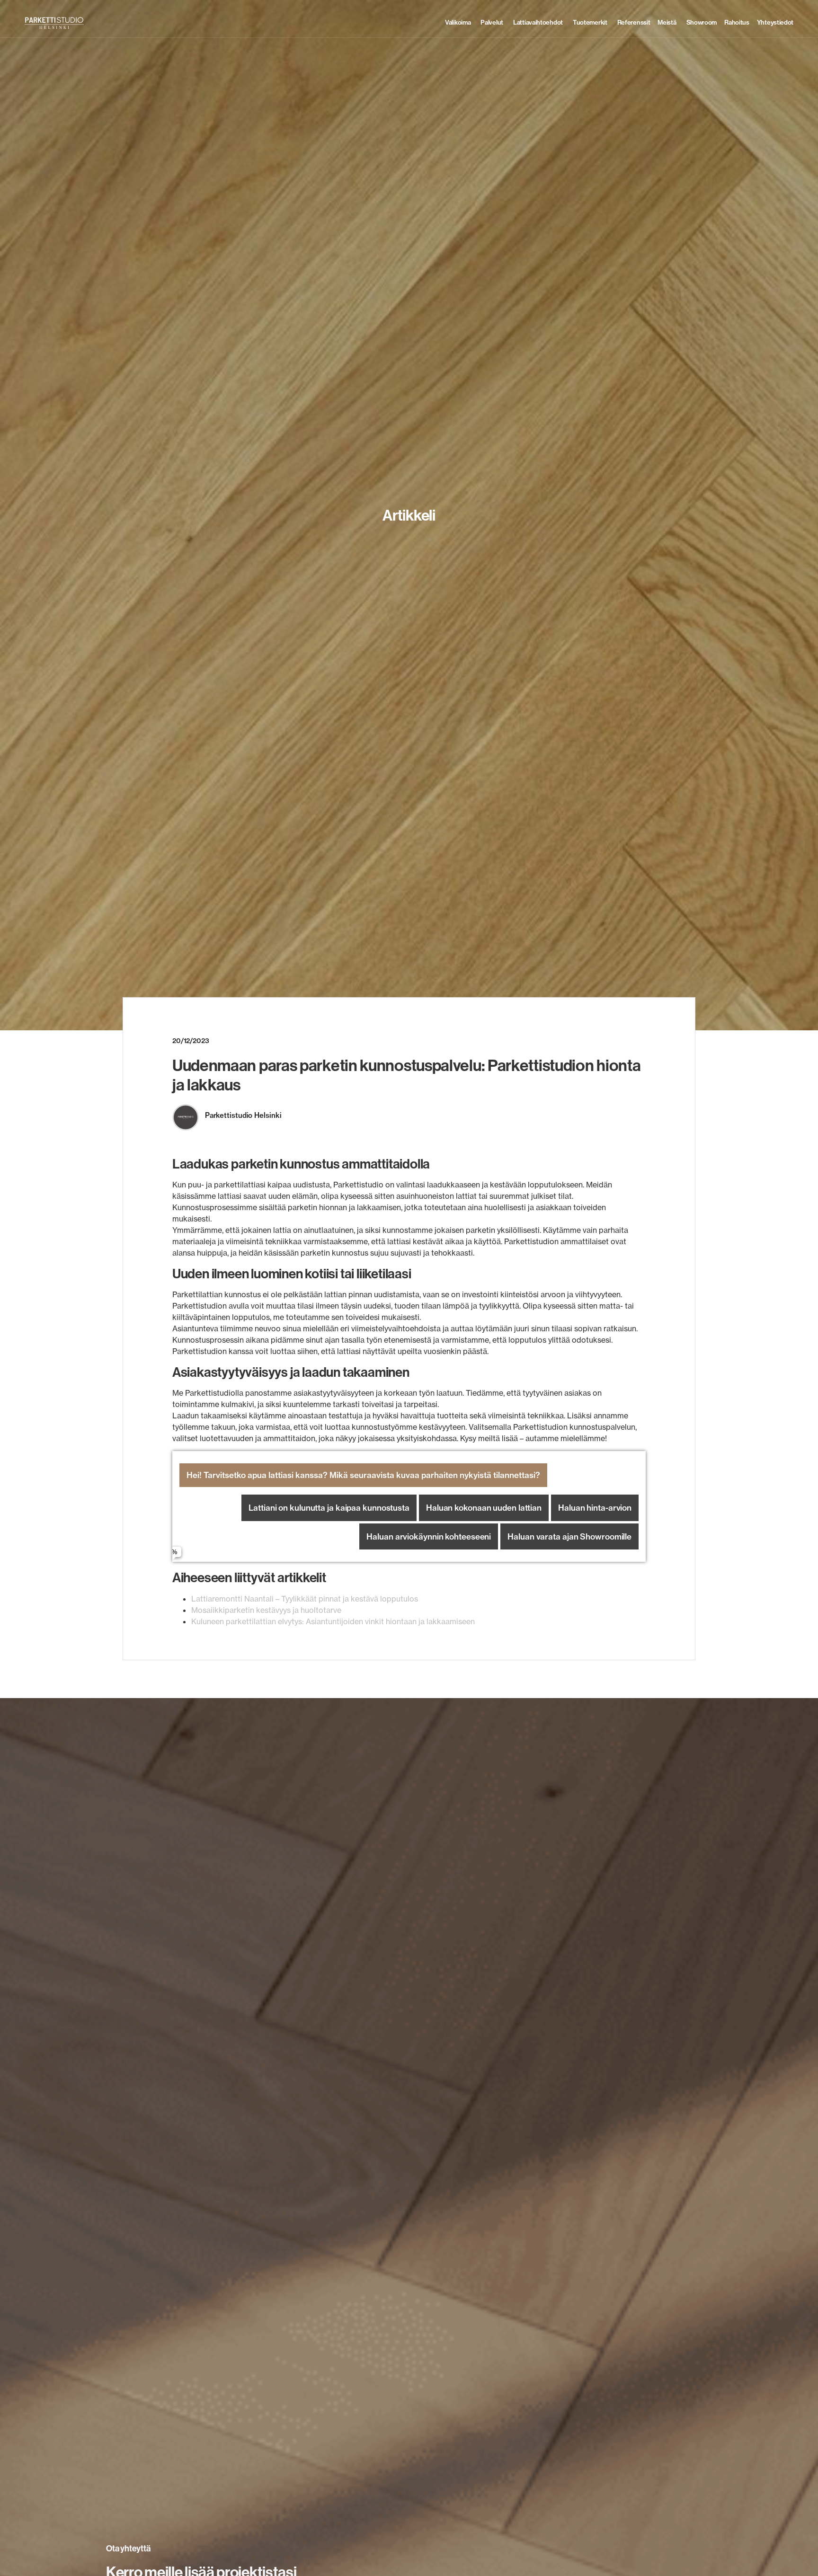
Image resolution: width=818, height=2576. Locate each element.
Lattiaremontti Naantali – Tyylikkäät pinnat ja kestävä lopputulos (305, 1599)
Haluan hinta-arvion (595, 1508)
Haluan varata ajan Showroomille (569, 1536)
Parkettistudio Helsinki (243, 1115)
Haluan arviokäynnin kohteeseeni (429, 1536)
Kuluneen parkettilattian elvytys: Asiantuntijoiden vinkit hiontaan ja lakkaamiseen (333, 1621)
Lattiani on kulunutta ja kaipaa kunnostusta (329, 1508)
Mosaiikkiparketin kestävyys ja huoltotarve (266, 1610)
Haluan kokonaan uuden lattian (484, 1508)
